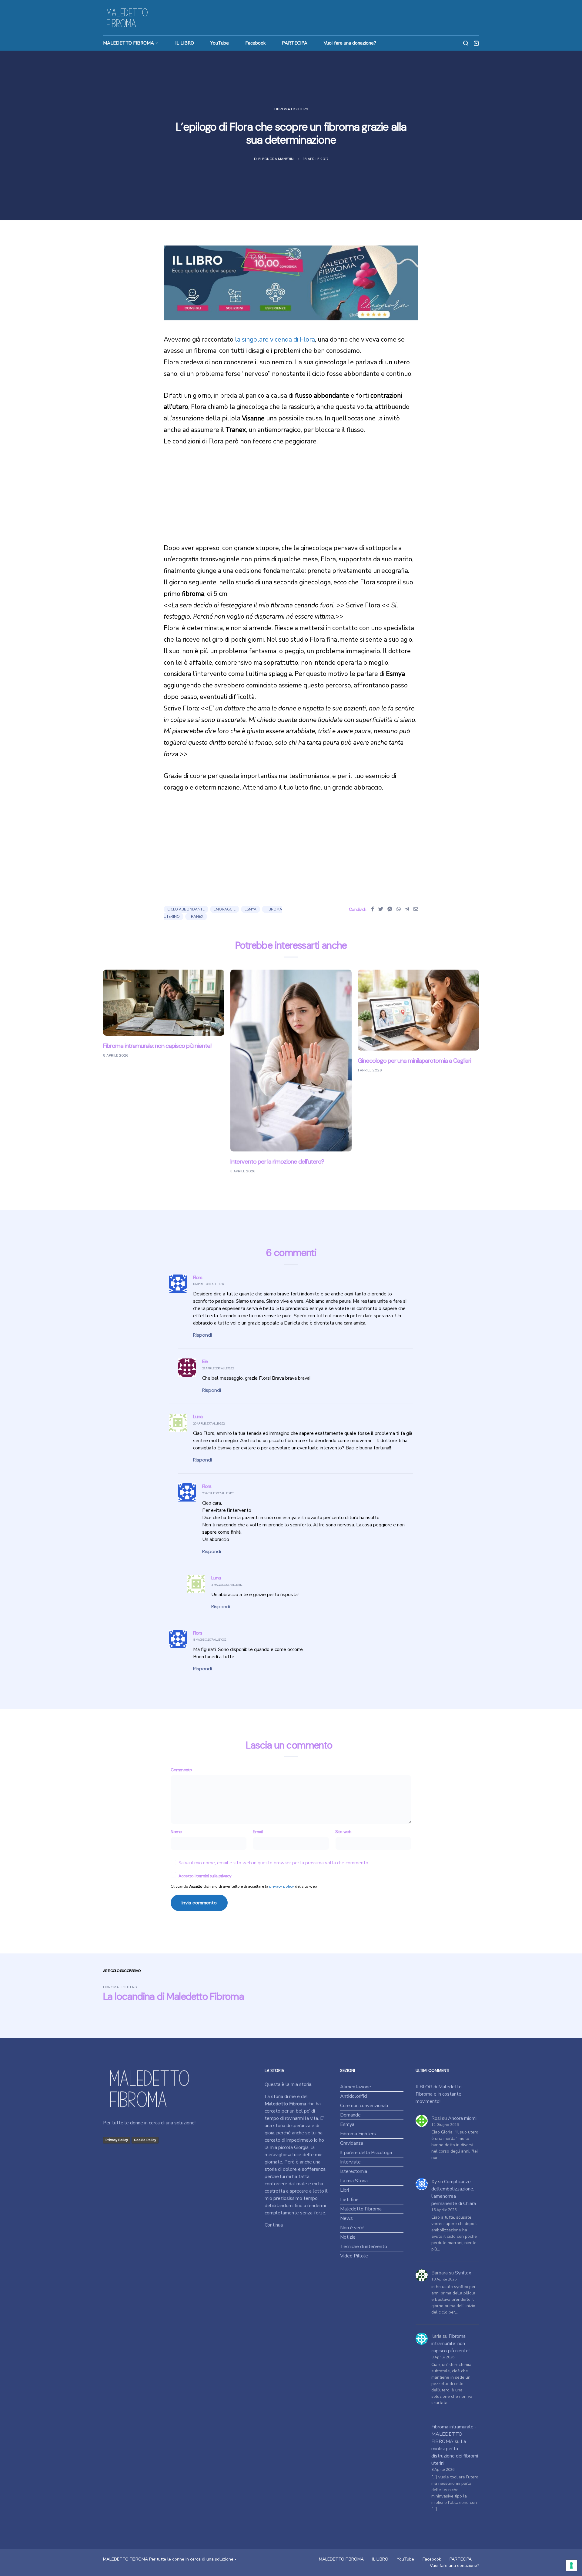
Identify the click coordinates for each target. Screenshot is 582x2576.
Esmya (347, 2124)
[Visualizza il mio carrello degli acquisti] (476, 43)
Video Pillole (354, 2256)
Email (258, 1832)
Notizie (348, 2237)
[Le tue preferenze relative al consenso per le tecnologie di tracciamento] (571, 2565)
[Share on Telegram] (407, 909)
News (346, 2218)
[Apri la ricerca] (466, 43)
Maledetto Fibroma (361, 2209)
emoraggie (225, 909)
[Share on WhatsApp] (399, 909)
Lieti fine (349, 2200)
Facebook (255, 43)
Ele (205, 1361)
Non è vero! (352, 2228)
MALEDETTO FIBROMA (129, 43)
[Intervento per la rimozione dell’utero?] (291, 1060)
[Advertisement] (291, 500)
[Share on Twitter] (381, 909)
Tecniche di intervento (364, 2247)
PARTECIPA (295, 43)
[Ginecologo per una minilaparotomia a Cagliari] (418, 1010)
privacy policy (282, 1886)
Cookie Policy (145, 2140)
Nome (176, 1832)
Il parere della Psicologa (366, 2153)
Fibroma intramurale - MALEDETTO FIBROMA (454, 2434)
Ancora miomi (462, 2118)
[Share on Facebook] (373, 909)
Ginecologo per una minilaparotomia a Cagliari (414, 1061)
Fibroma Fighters (291, 109)
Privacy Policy (117, 2140)
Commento (181, 1770)
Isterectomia (354, 2171)
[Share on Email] (416, 909)
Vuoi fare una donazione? (350, 43)
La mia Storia (354, 2181)
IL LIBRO (185, 43)
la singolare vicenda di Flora (275, 339)
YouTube (220, 43)
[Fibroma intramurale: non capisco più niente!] (164, 1002)
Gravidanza (352, 2143)
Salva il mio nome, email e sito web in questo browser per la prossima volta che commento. (274, 1863)
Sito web (343, 1832)
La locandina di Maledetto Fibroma (173, 1996)
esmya (251, 909)
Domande (350, 2115)
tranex (196, 917)
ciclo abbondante (186, 909)
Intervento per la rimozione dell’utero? (277, 1161)
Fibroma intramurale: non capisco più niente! (157, 1046)
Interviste (350, 2162)
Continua (274, 2225)
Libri (345, 2190)
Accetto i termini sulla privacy (205, 1876)
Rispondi (202, 1335)
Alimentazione (356, 2087)
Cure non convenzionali (364, 2106)
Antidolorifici (354, 2096)
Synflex (463, 2273)
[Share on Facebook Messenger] (390, 909)
